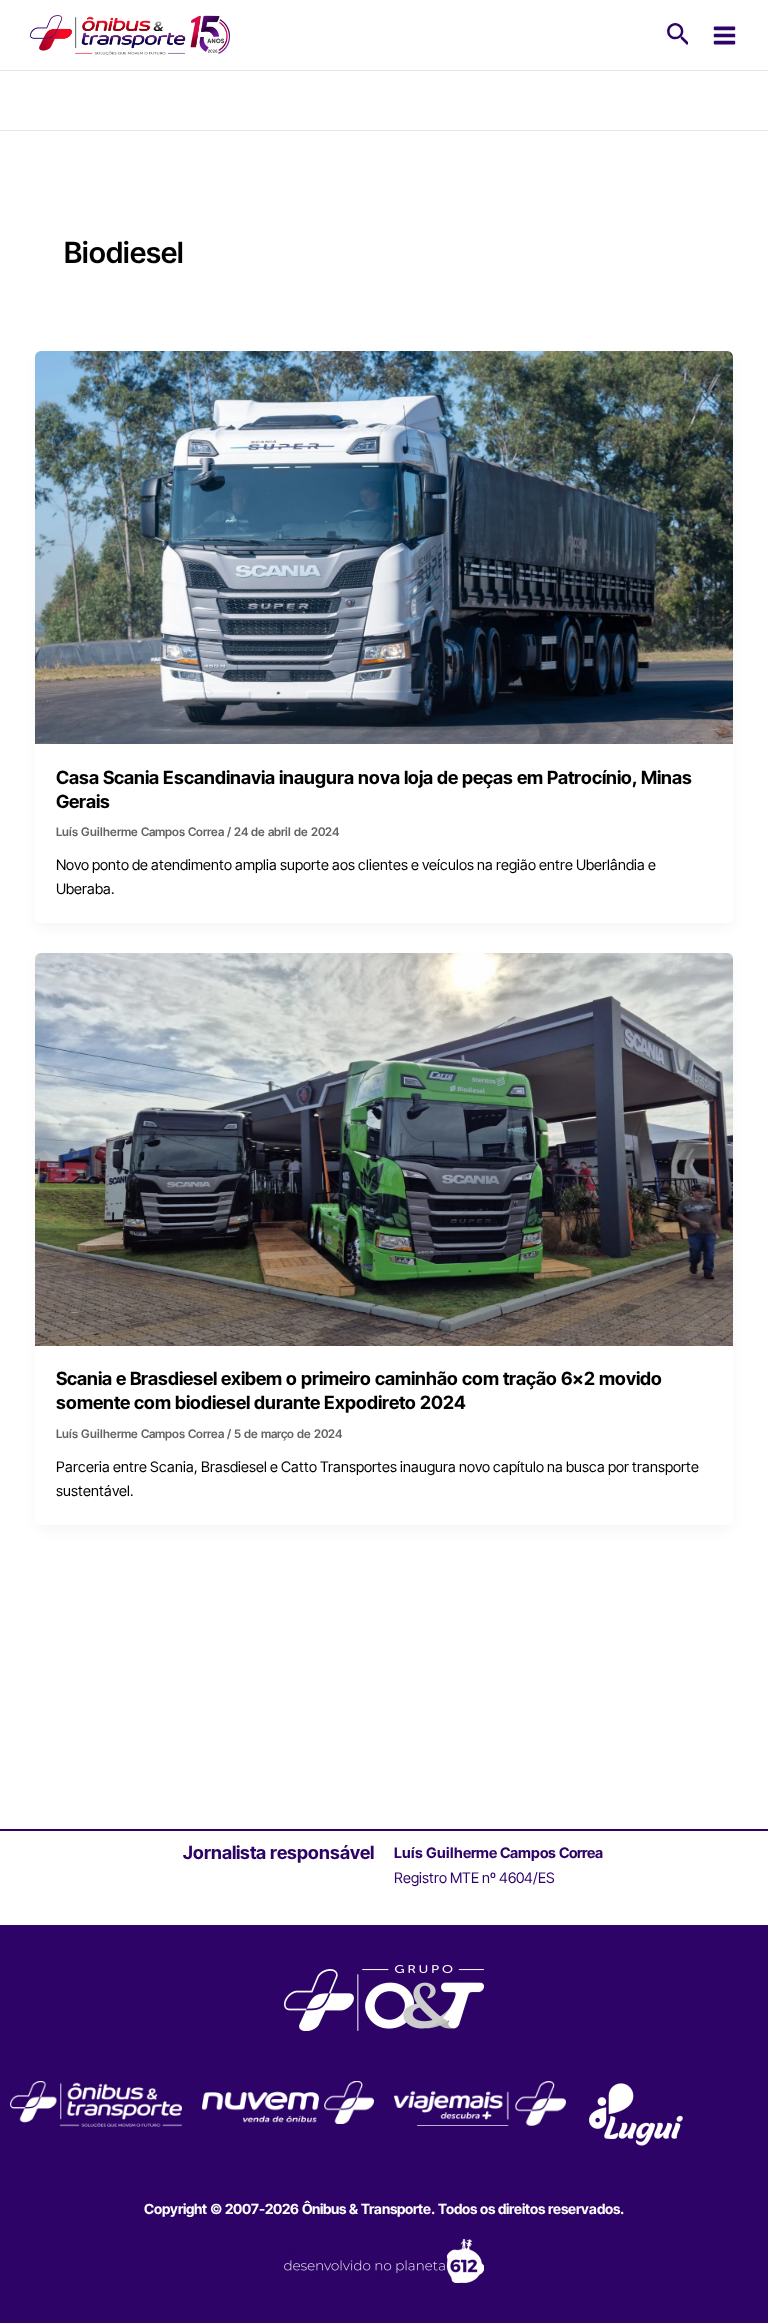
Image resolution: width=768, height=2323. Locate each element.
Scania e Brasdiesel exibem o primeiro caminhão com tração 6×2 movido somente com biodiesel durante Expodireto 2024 (359, 1390)
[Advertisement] (384, 1692)
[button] (678, 35)
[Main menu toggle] (724, 35)
